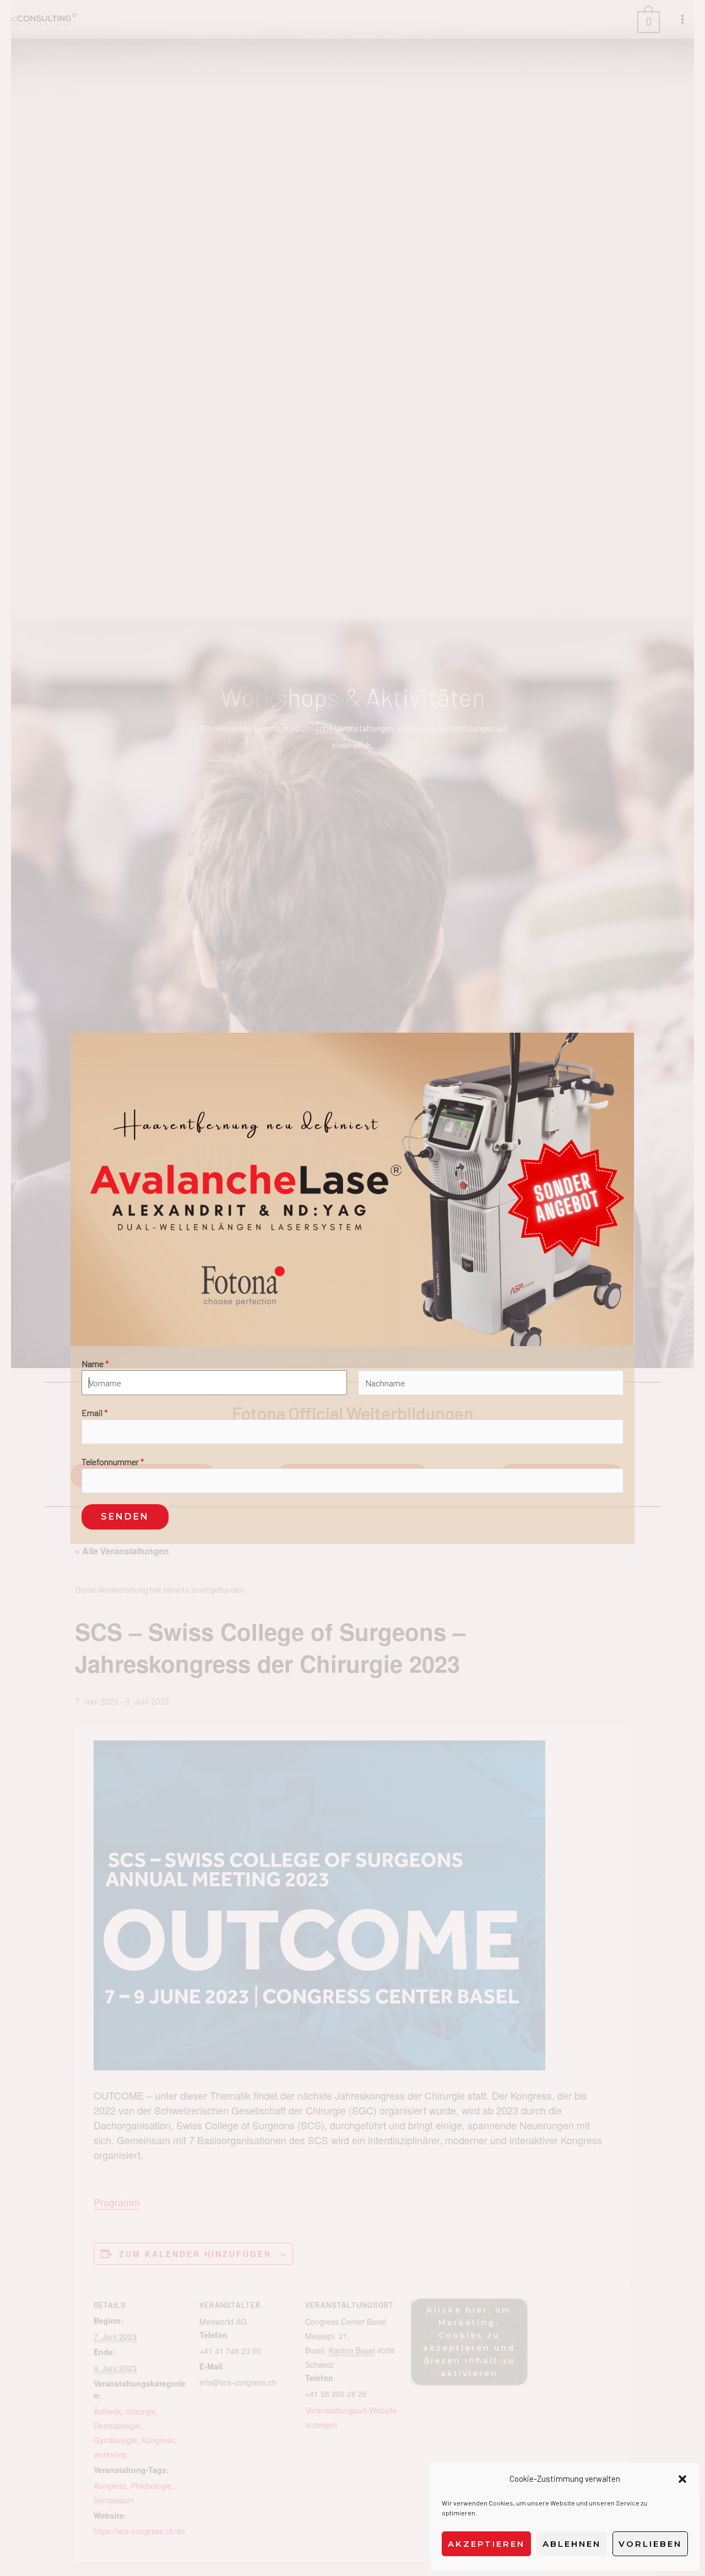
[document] (352, 1288)
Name (95, 1363)
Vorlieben (650, 2544)
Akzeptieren (486, 2544)
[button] (682, 2479)
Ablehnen (572, 2544)
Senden (125, 1517)
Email (95, 1412)
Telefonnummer (113, 1461)
